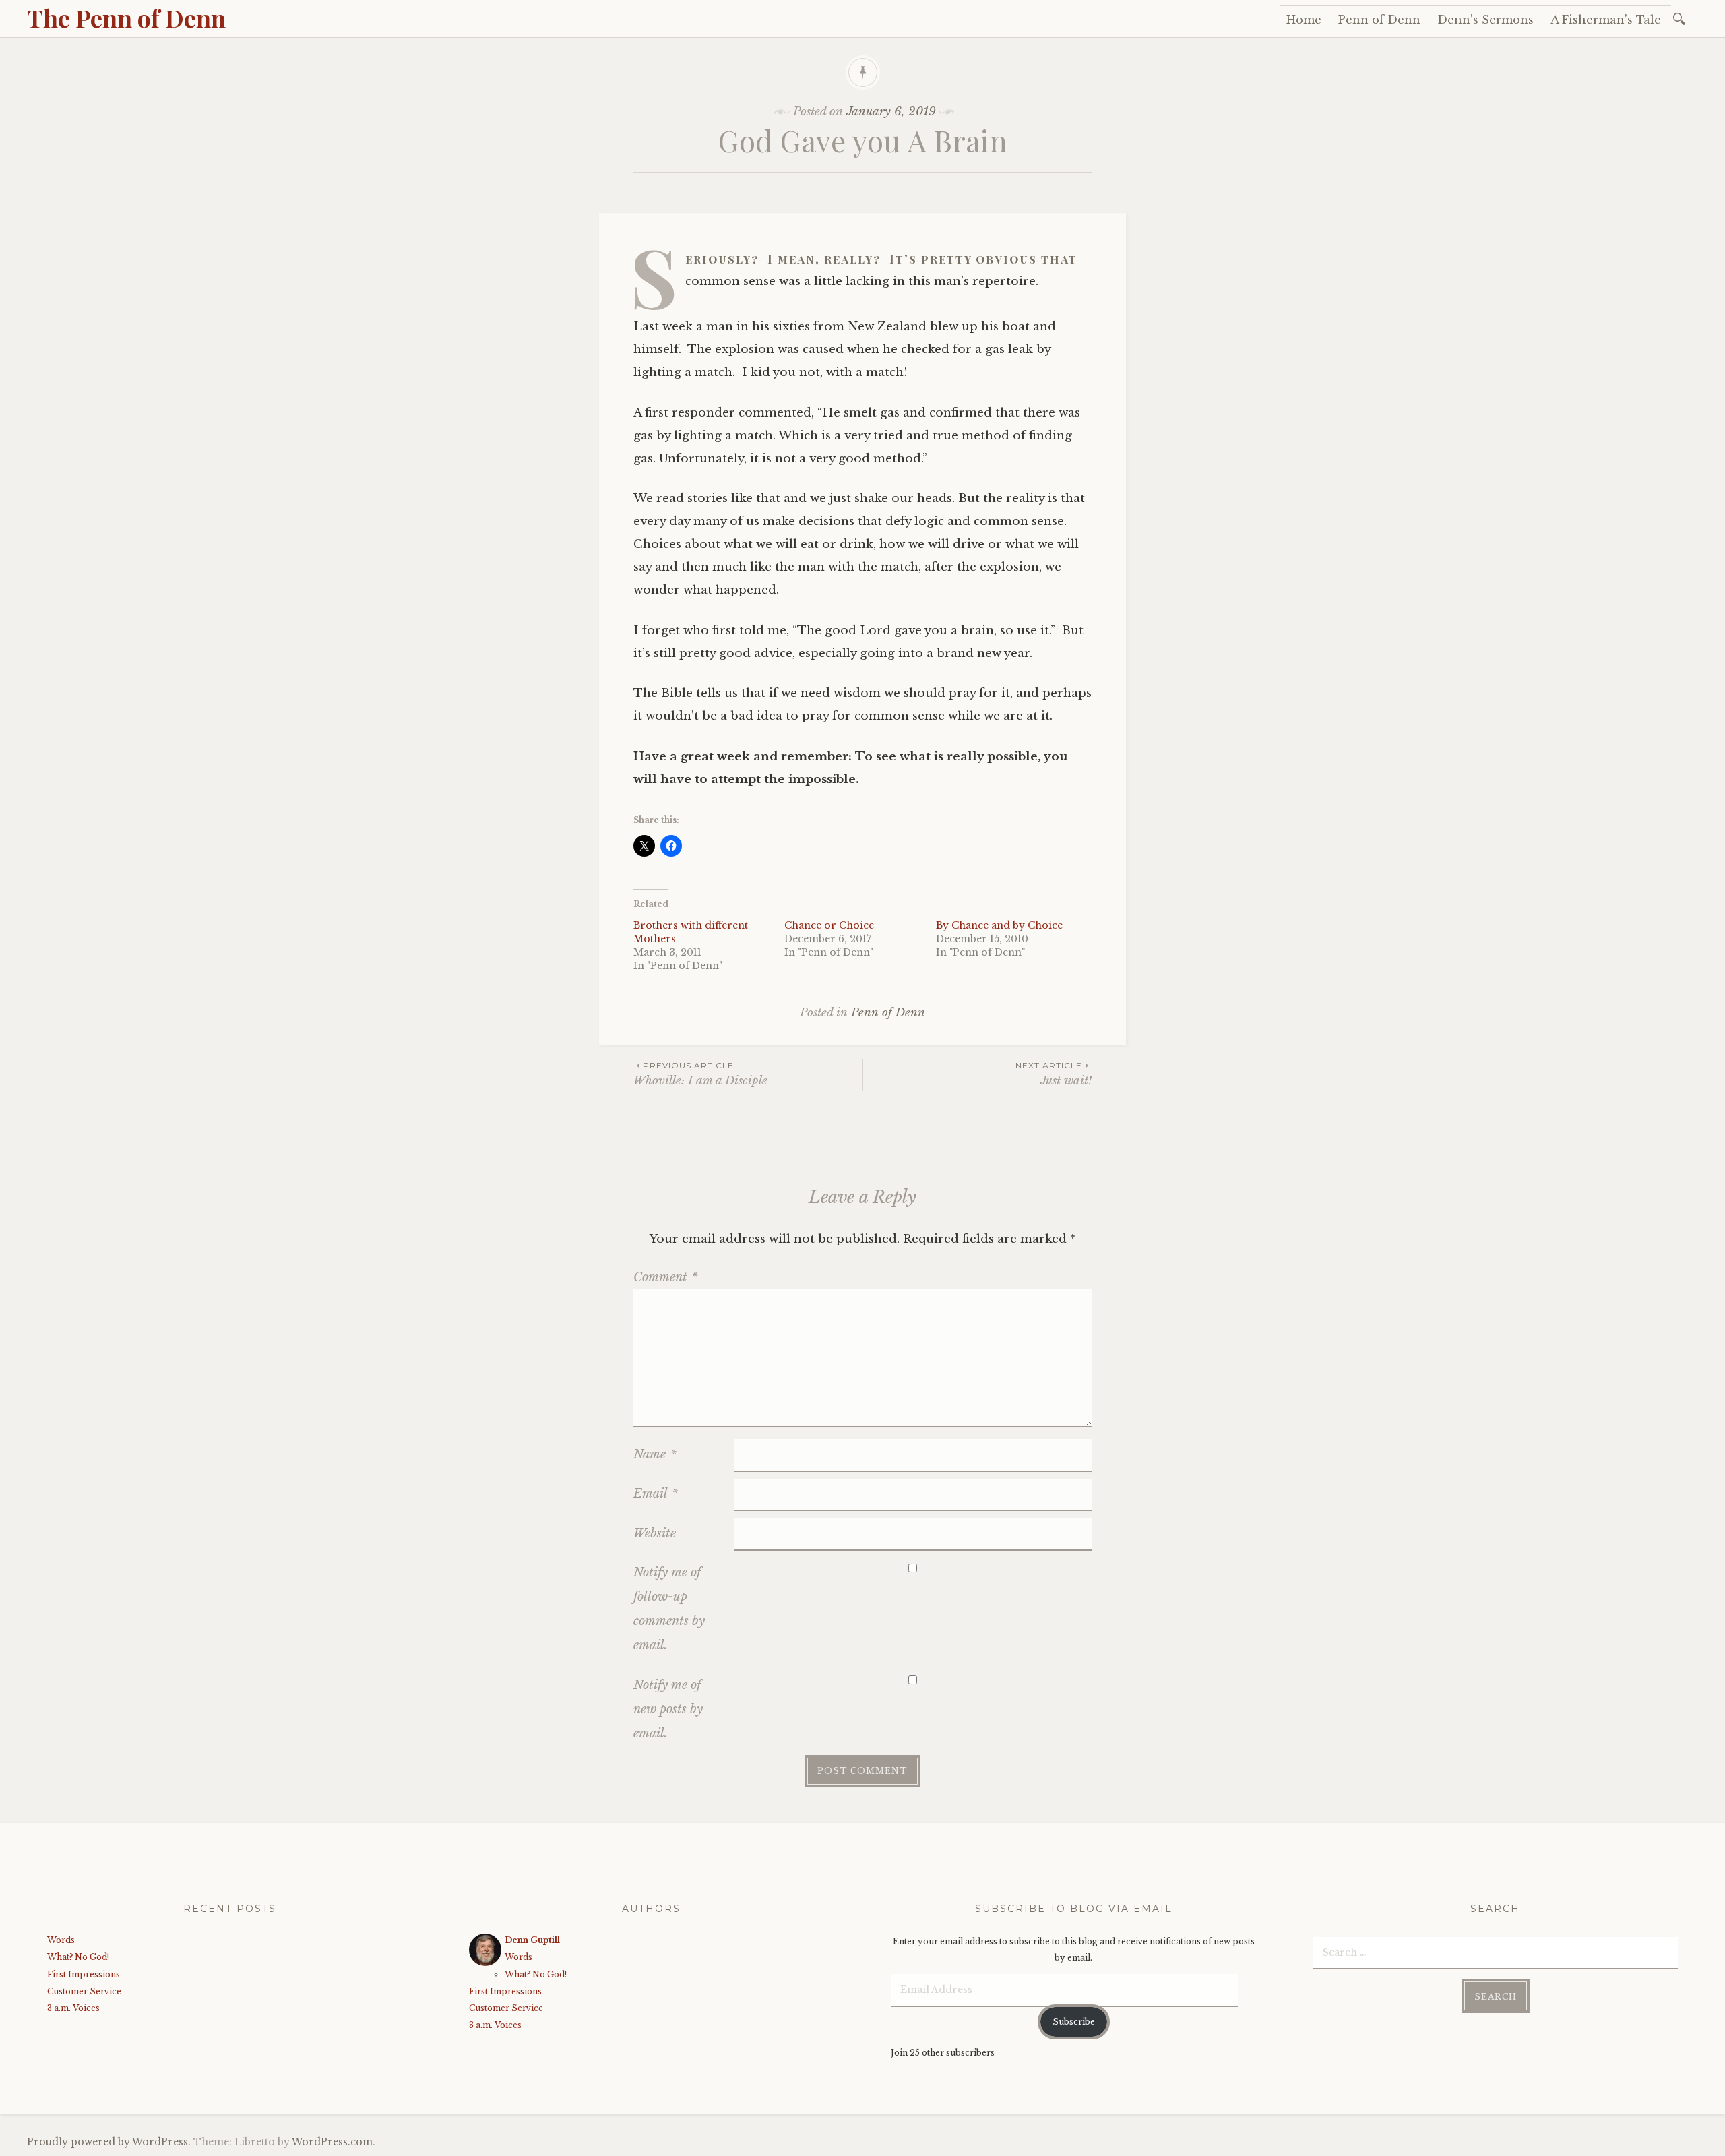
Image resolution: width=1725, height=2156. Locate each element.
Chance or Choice (829, 925)
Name (655, 1454)
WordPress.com (332, 2142)
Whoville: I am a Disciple (700, 1074)
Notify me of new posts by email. (668, 1709)
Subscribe (1074, 2022)
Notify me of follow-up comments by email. (669, 1609)
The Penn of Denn (126, 18)
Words (61, 1940)
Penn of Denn (1379, 20)
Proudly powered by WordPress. (109, 2142)
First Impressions (84, 1974)
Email (656, 1493)
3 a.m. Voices (73, 2008)
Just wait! (1054, 1074)
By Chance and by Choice (999, 925)
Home (1304, 20)
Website (655, 1533)
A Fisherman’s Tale (1606, 20)
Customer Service (84, 1991)
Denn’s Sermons (1485, 20)
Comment (666, 1277)
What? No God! (78, 1957)
